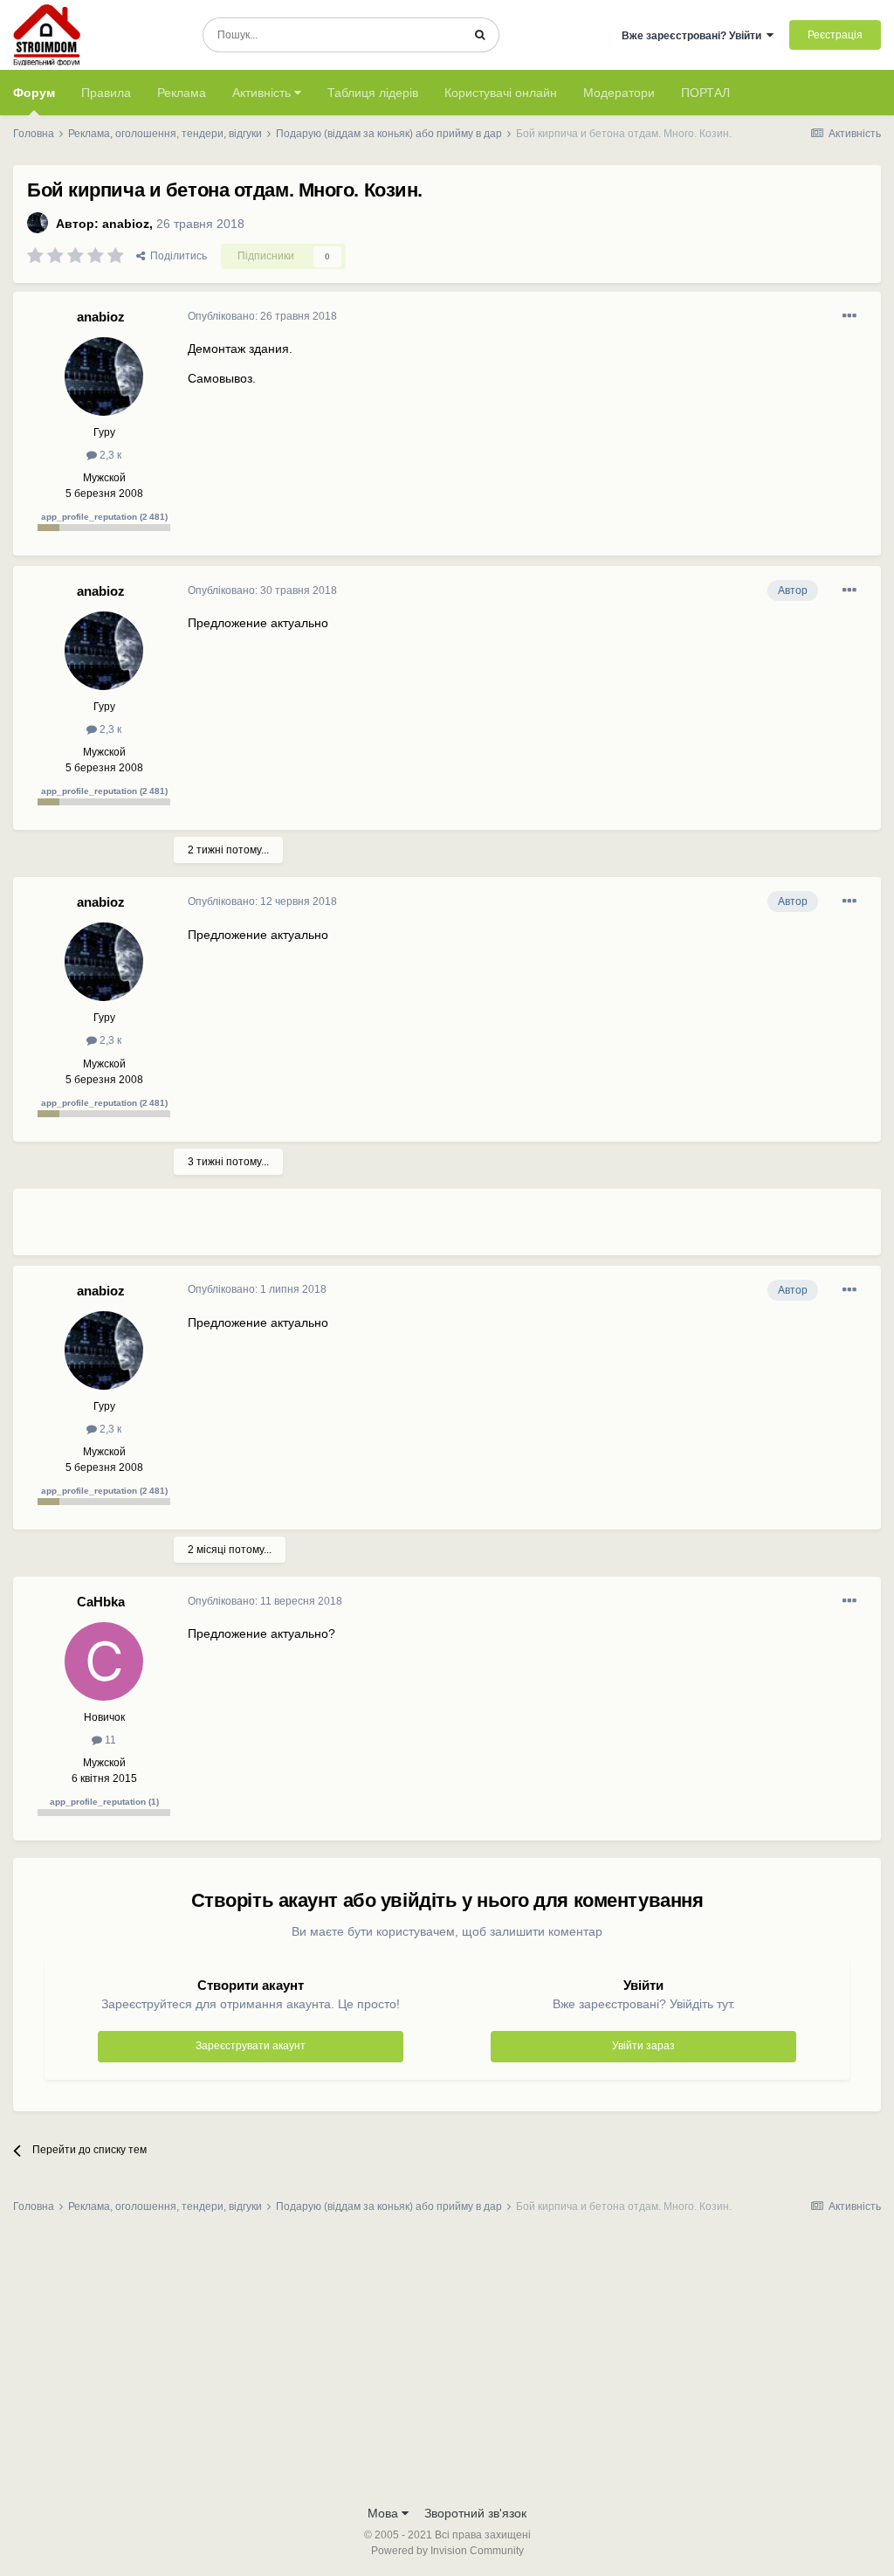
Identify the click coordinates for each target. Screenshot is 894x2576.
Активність (263, 93)
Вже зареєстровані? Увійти (694, 36)
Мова (385, 2513)
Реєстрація (835, 35)
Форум (34, 93)
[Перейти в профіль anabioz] (38, 223)
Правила (106, 93)
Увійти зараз (643, 2046)
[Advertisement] (392, 1229)
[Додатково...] (849, 316)
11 (109, 1740)
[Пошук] (480, 35)
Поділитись (176, 256)
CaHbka (101, 1602)
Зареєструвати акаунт (251, 2046)
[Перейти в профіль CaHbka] (104, 1661)
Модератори (619, 93)
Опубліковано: (262, 316)
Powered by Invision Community (447, 2551)
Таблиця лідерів (373, 93)
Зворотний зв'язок (475, 2513)
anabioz (126, 224)
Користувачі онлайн (501, 93)
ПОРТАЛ (705, 93)
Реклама (182, 93)
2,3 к (109, 455)
